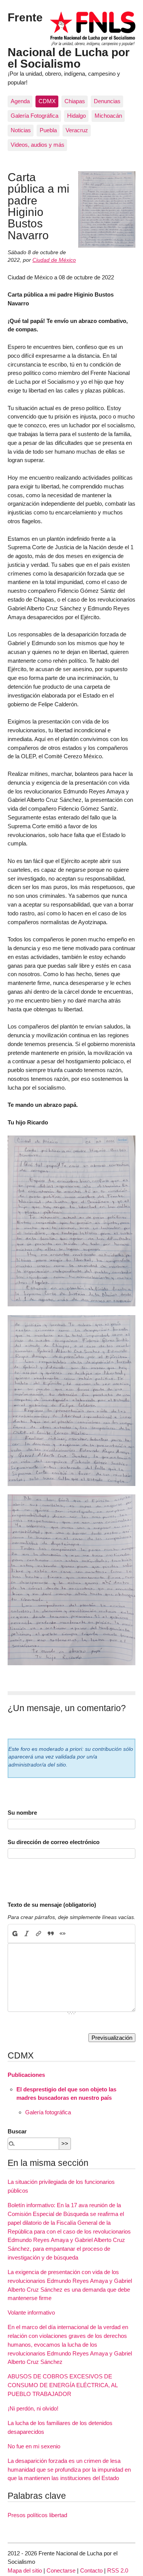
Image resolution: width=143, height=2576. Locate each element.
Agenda (20, 101)
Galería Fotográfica (35, 116)
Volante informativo (31, 2312)
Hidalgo (76, 116)
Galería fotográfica (48, 2112)
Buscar (17, 2131)
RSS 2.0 (118, 2570)
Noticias (21, 130)
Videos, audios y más (38, 145)
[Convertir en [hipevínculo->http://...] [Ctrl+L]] (39, 1934)
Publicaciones (26, 2075)
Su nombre (22, 1813)
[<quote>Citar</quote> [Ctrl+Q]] (51, 1934)
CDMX (47, 101)
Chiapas (75, 101)
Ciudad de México (54, 260)
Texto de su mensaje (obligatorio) (52, 1905)
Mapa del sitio (25, 2570)
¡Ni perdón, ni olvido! (33, 2408)
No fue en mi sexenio (34, 2446)
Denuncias (107, 101)
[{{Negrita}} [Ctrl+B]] (14, 1934)
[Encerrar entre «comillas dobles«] (62, 1934)
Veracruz (77, 130)
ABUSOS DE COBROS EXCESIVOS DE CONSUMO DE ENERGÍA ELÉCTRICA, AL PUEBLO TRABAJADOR (63, 2385)
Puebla (48, 130)
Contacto (91, 2570)
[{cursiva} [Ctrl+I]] (27, 1934)
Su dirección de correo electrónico (54, 1842)
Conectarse (61, 2570)
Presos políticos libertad (37, 2515)
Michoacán (108, 116)
